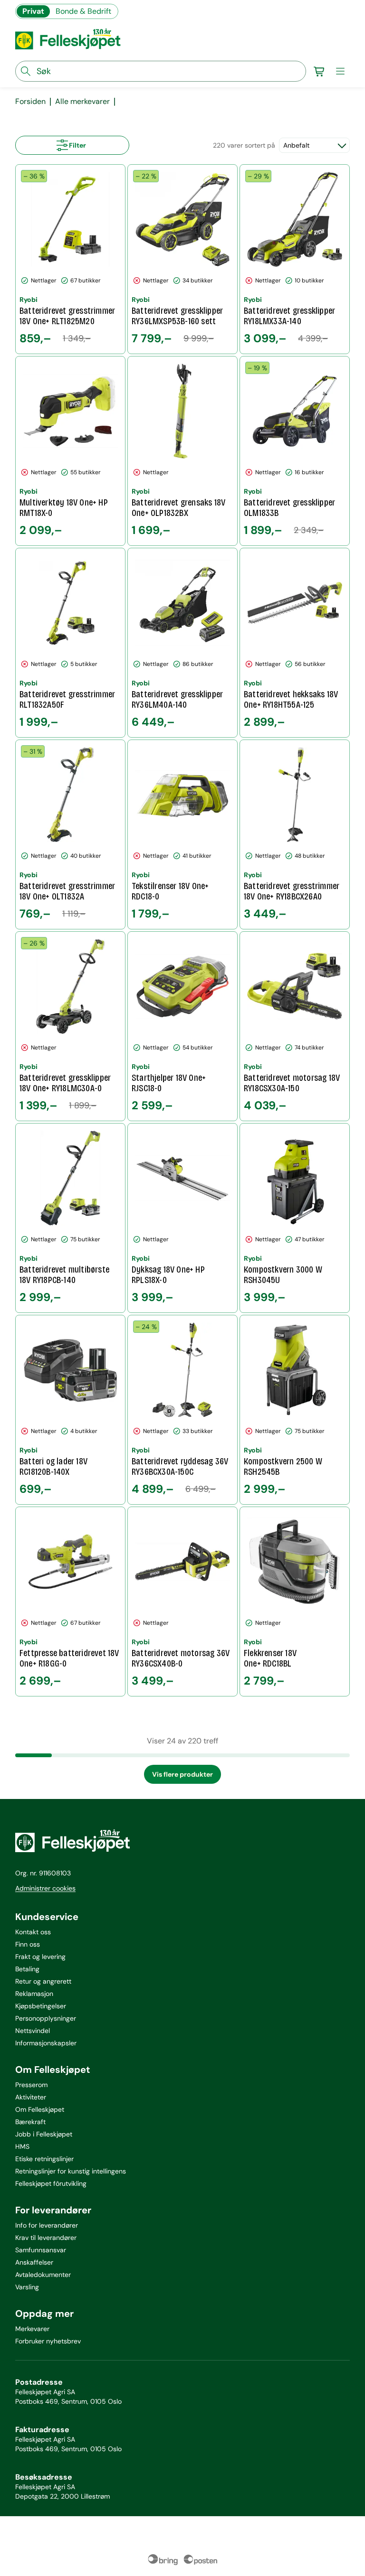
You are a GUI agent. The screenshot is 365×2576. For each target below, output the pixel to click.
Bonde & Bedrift (83, 11)
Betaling (27, 1969)
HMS (22, 2146)
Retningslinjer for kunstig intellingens (71, 2171)
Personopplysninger (46, 2018)
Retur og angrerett (43, 1981)
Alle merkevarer (82, 102)
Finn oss (28, 1944)
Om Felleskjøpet (40, 2109)
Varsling (27, 2287)
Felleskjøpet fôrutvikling (51, 2183)
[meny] (340, 71)
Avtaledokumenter (43, 2275)
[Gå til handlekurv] (319, 71)
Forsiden (30, 102)
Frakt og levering (40, 1957)
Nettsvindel (33, 2031)
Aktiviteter (31, 2097)
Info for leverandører (47, 2225)
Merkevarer (32, 2329)
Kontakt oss (33, 1932)
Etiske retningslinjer (44, 2159)
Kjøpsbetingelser (41, 2006)
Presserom (31, 2085)
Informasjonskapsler (46, 2043)
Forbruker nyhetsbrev (48, 2341)
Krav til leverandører (46, 2238)
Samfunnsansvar (41, 2250)
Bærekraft (30, 2122)
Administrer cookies (45, 1888)
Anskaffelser (34, 2262)
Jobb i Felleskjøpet (44, 2134)
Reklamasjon (34, 1994)
